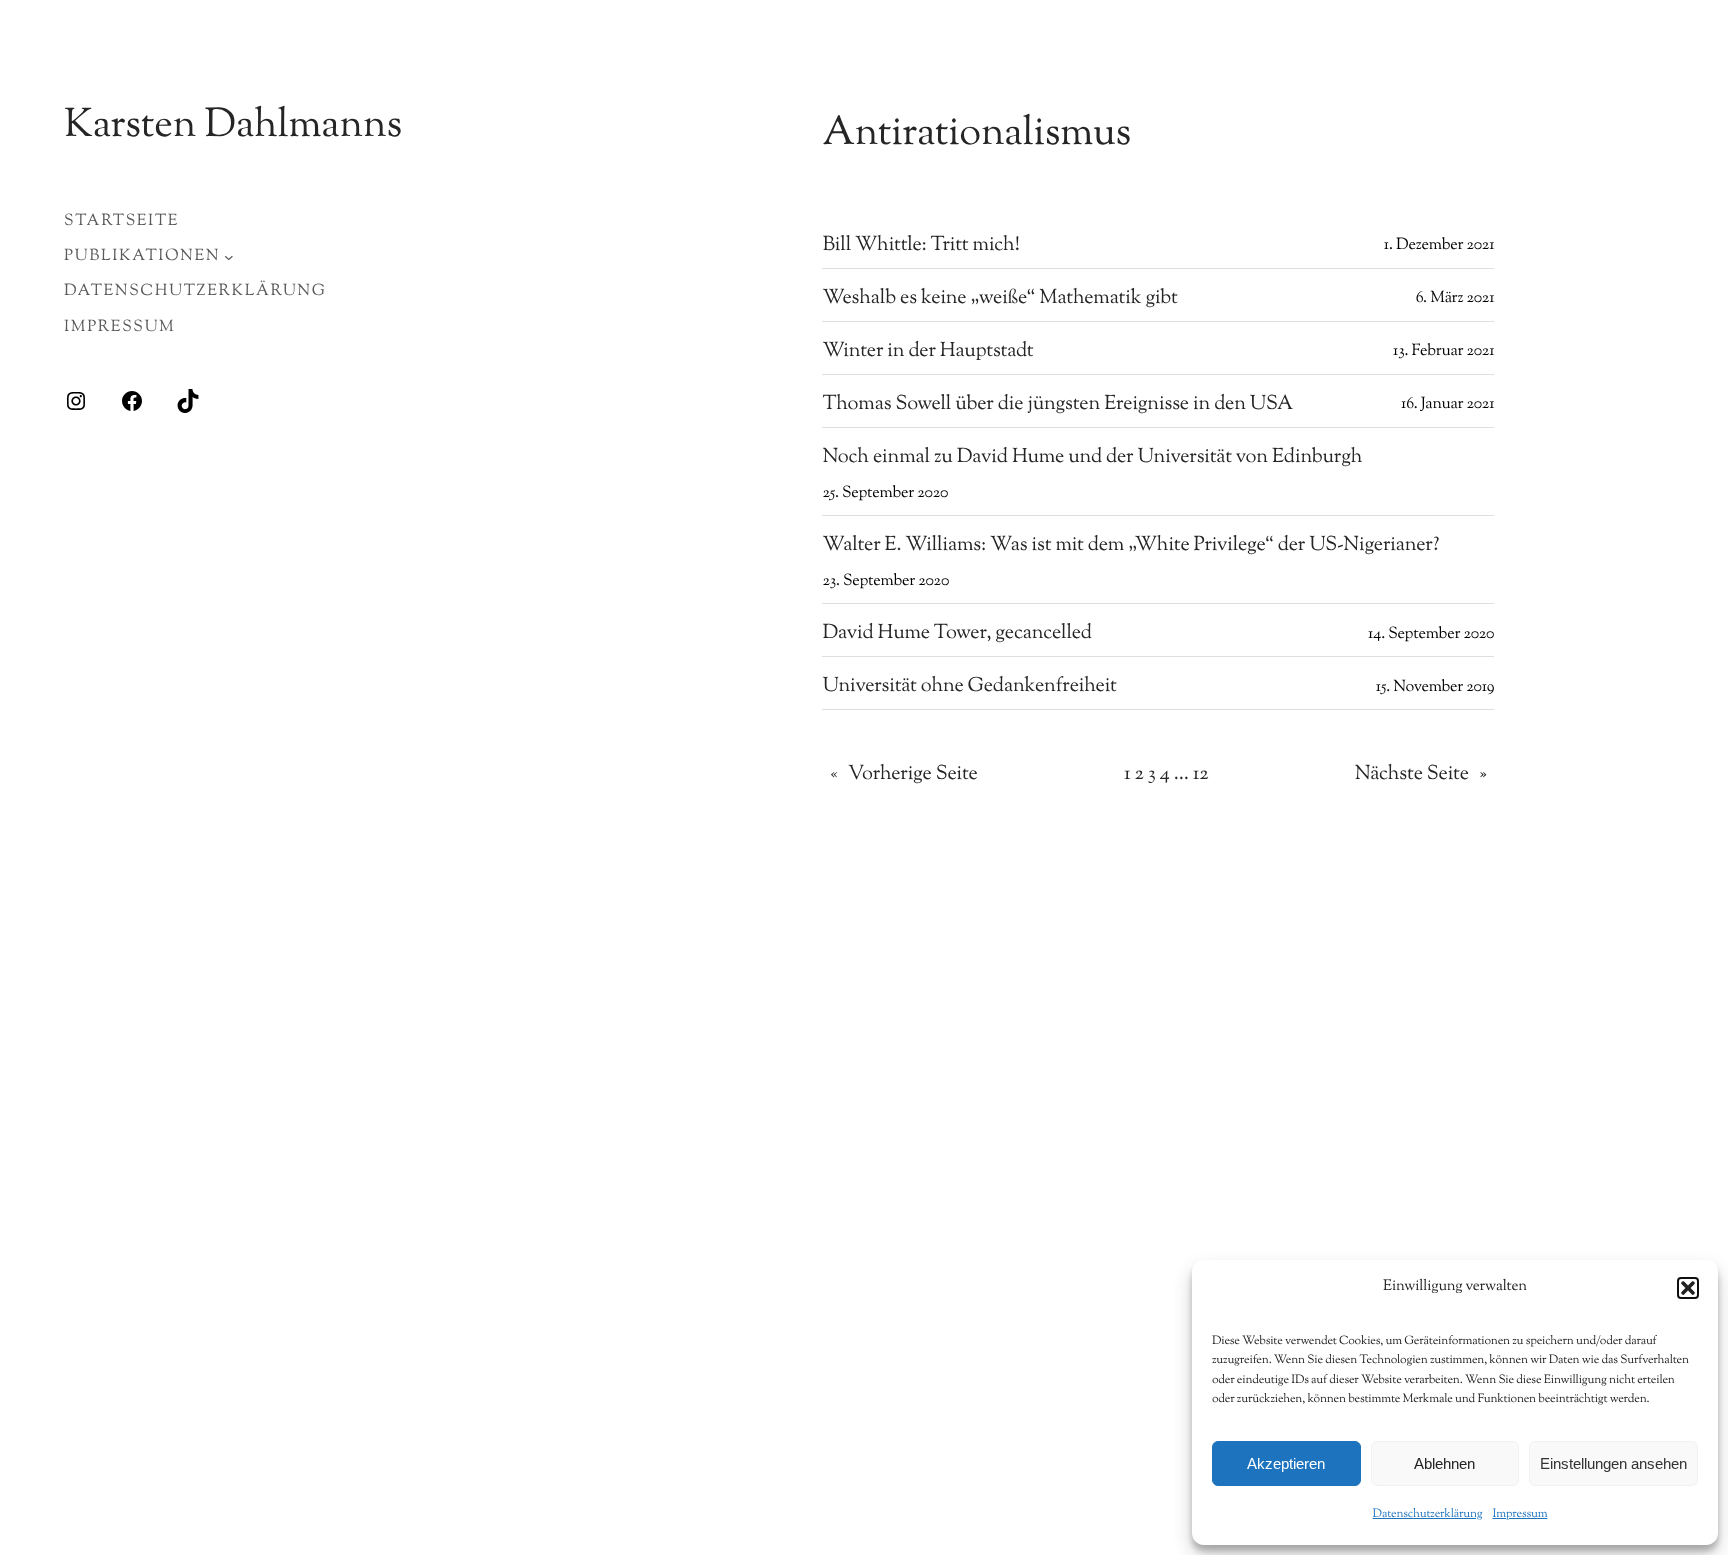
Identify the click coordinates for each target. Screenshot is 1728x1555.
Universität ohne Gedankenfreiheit (969, 687)
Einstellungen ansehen (1613, 1463)
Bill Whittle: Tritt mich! (921, 246)
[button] (1688, 1288)
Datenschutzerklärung (1428, 1514)
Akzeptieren (1286, 1463)
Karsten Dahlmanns (233, 127)
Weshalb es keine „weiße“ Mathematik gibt (999, 299)
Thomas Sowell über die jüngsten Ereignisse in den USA (1057, 405)
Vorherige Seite (903, 774)
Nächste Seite (1421, 774)
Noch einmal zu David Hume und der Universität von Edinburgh (1092, 458)
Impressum (1519, 1514)
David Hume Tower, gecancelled (956, 634)
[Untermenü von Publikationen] (229, 257)
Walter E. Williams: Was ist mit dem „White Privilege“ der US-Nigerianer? (1130, 546)
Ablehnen (1444, 1463)
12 (1201, 774)
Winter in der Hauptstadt (927, 352)
